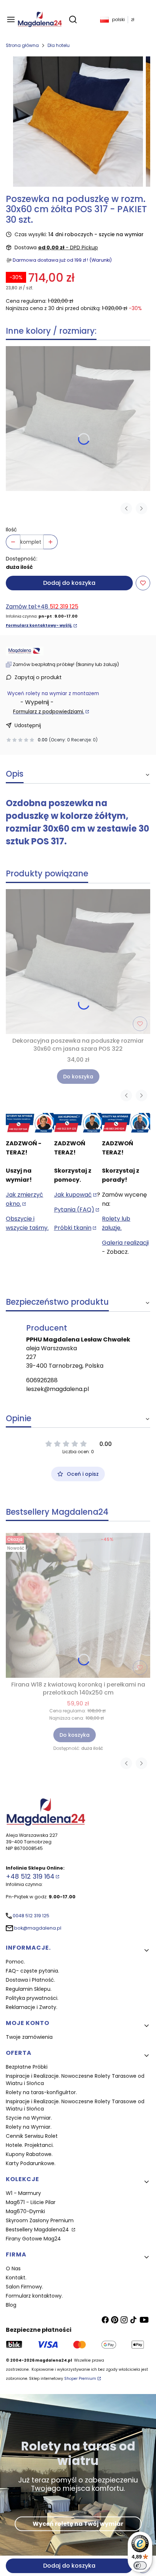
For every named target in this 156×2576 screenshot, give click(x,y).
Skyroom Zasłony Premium (40, 2220)
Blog (11, 2305)
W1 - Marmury (23, 2193)
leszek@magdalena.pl (58, 1389)
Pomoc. (15, 1962)
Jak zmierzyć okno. (24, 1199)
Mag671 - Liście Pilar (31, 2202)
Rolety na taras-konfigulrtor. (41, 2092)
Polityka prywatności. (32, 1998)
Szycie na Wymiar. (29, 2118)
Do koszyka (78, 1077)
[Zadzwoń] (126, 1123)
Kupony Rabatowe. (29, 2154)
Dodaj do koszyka (69, 583)
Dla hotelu (59, 45)
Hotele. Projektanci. (30, 2145)
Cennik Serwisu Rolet (32, 2136)
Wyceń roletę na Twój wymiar (78, 2523)
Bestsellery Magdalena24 (38, 2230)
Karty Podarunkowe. (31, 2163)
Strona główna (22, 45)
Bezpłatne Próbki (27, 2067)
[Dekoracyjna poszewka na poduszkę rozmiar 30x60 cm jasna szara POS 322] (78, 419)
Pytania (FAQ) (74, 1210)
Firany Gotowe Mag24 (33, 2239)
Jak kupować (73, 1195)
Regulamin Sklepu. (29, 1989)
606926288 (42, 1380)
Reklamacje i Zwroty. (32, 2007)
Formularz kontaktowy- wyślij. (39, 625)
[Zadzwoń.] (30, 1123)
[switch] (140, 2565)
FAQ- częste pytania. (32, 1971)
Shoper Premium (80, 2379)
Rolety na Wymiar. (29, 2127)
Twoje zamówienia (29, 2037)
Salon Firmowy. (24, 2287)
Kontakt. (16, 2278)
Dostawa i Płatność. (30, 1980)
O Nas (13, 2268)
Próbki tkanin (73, 1228)
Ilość (11, 530)
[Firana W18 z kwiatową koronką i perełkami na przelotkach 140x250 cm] (78, 1605)
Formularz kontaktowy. (34, 2296)
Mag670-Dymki (25, 2211)
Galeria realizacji (125, 1243)
